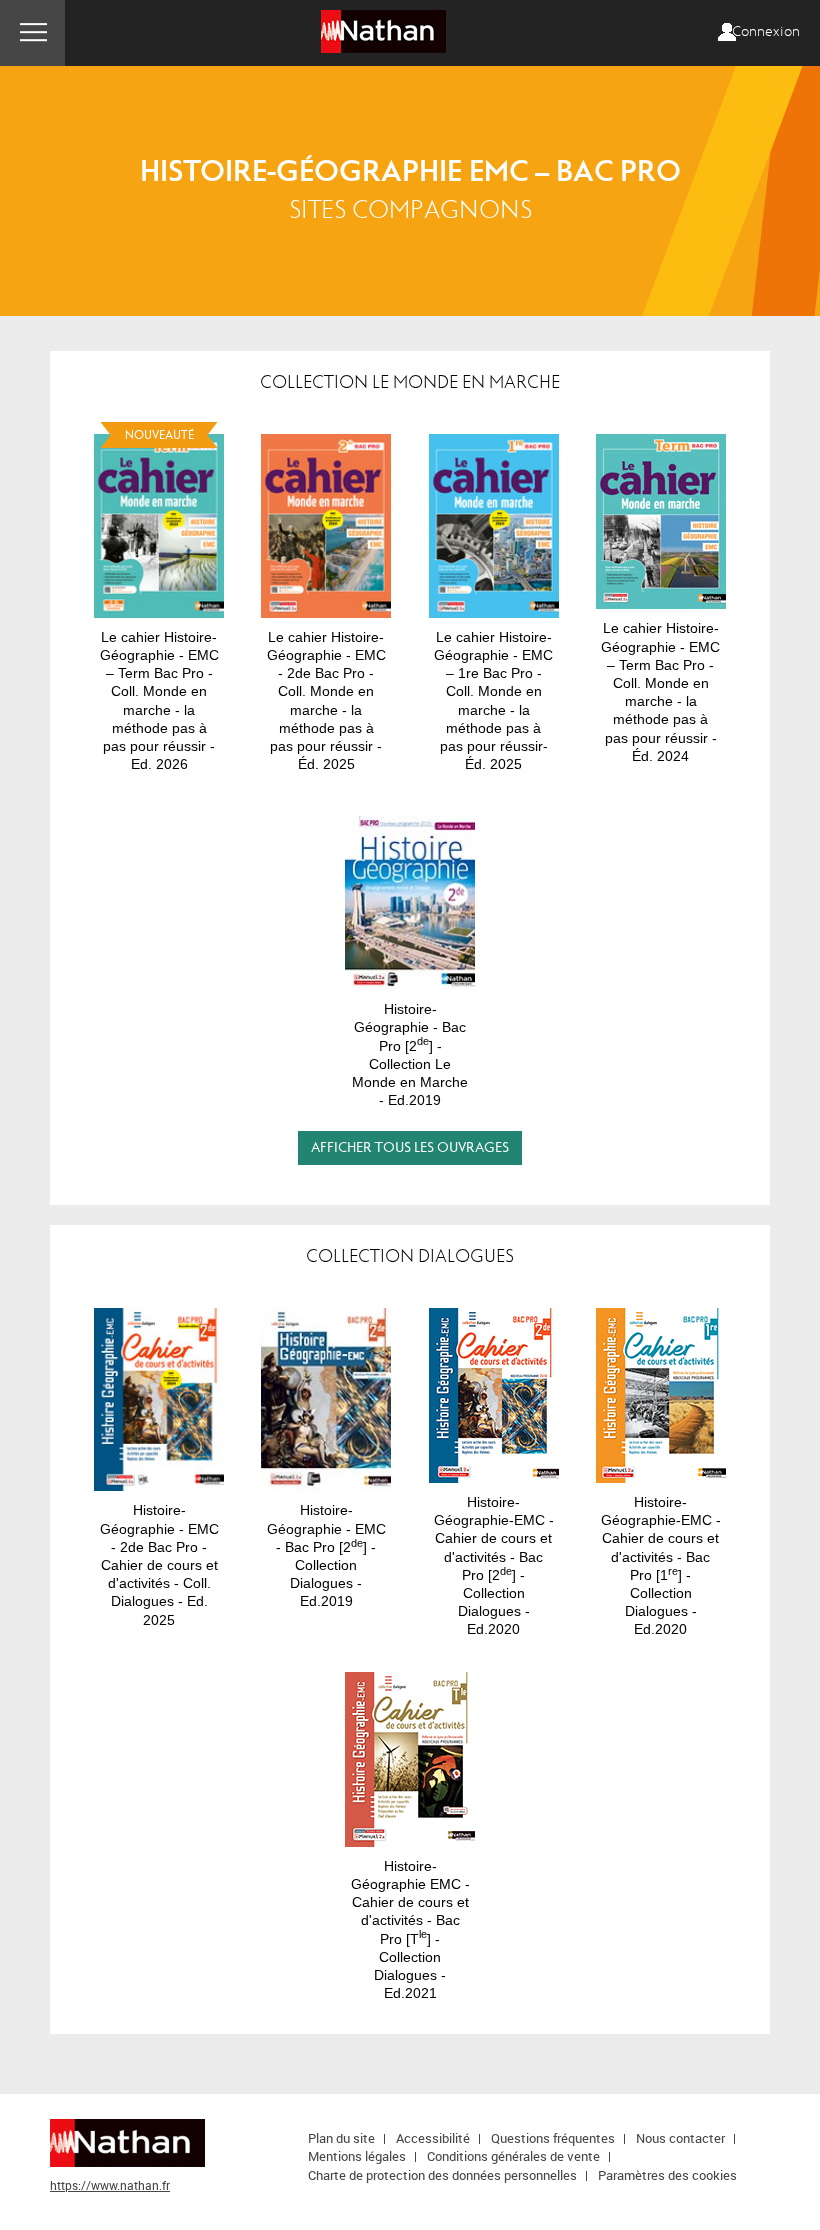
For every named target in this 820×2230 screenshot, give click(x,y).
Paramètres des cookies (667, 2175)
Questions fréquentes (553, 2138)
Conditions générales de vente (513, 2156)
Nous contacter (680, 2138)
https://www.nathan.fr (110, 2185)
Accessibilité (433, 2138)
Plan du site (341, 2138)
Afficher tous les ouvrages (410, 1147)
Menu (32, 33)
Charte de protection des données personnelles (442, 2175)
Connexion (766, 32)
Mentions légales (357, 2156)
